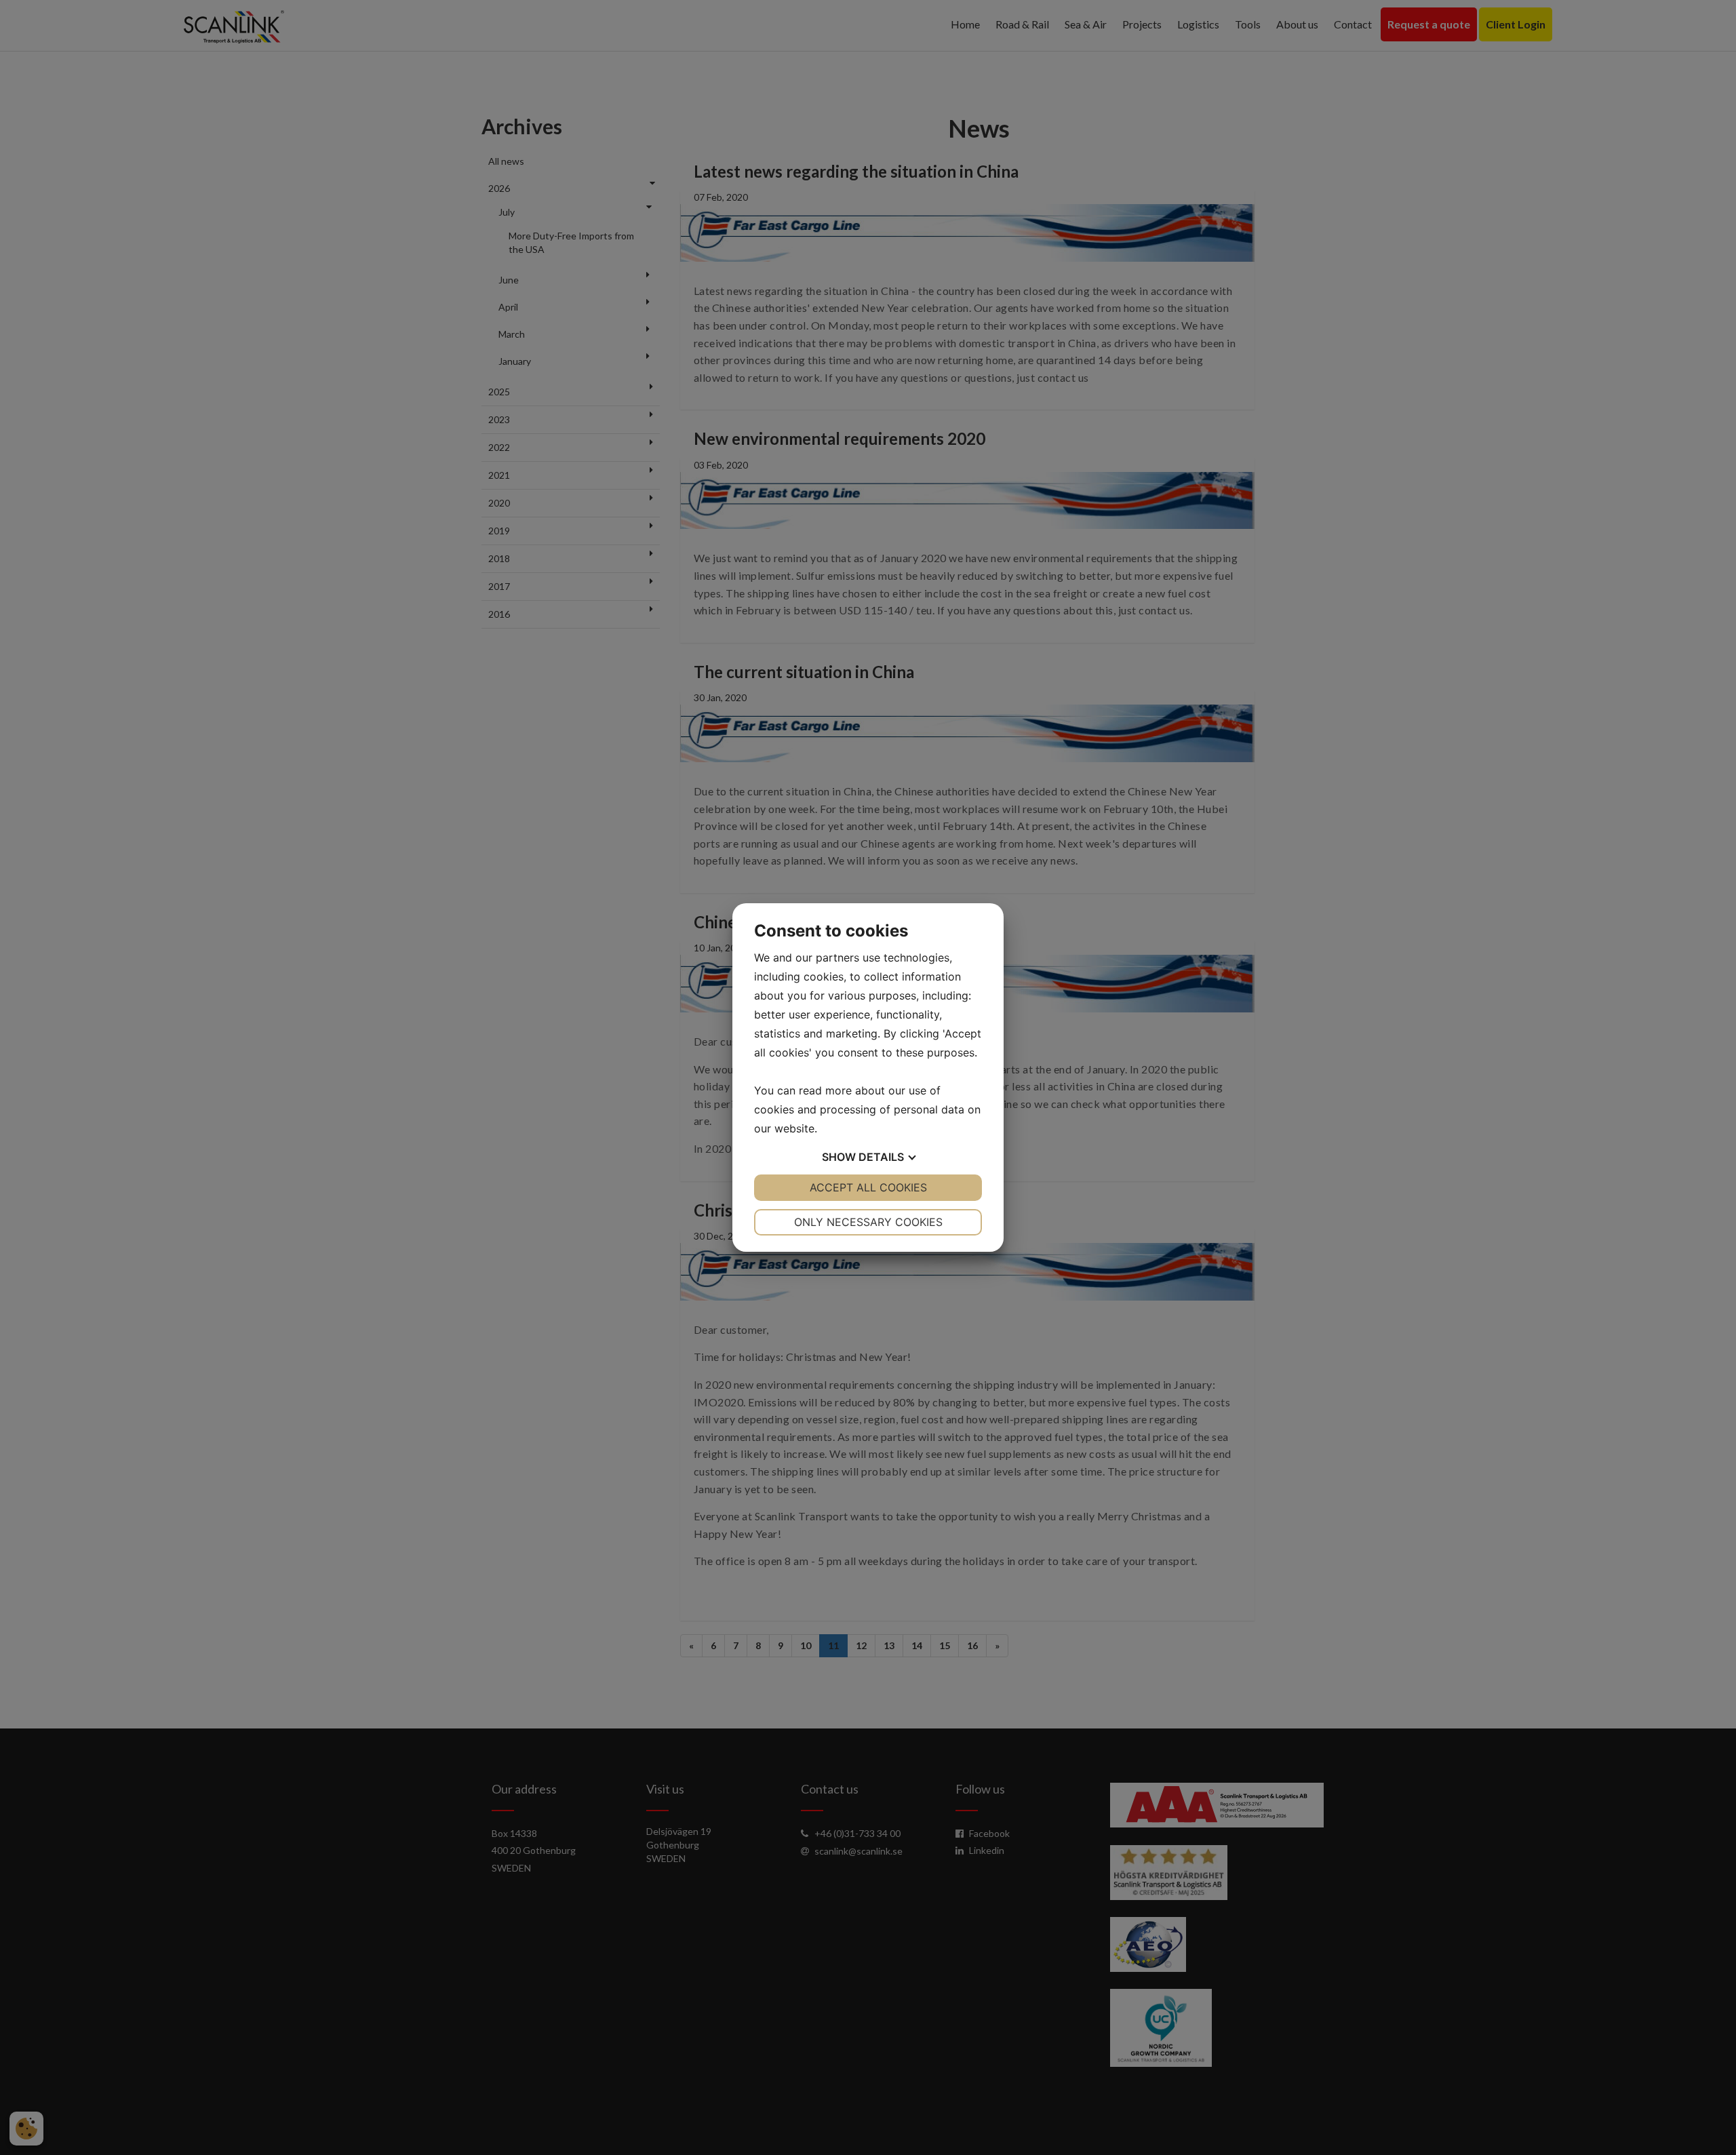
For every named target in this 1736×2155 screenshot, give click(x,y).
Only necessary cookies (868, 1222)
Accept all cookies (868, 1187)
